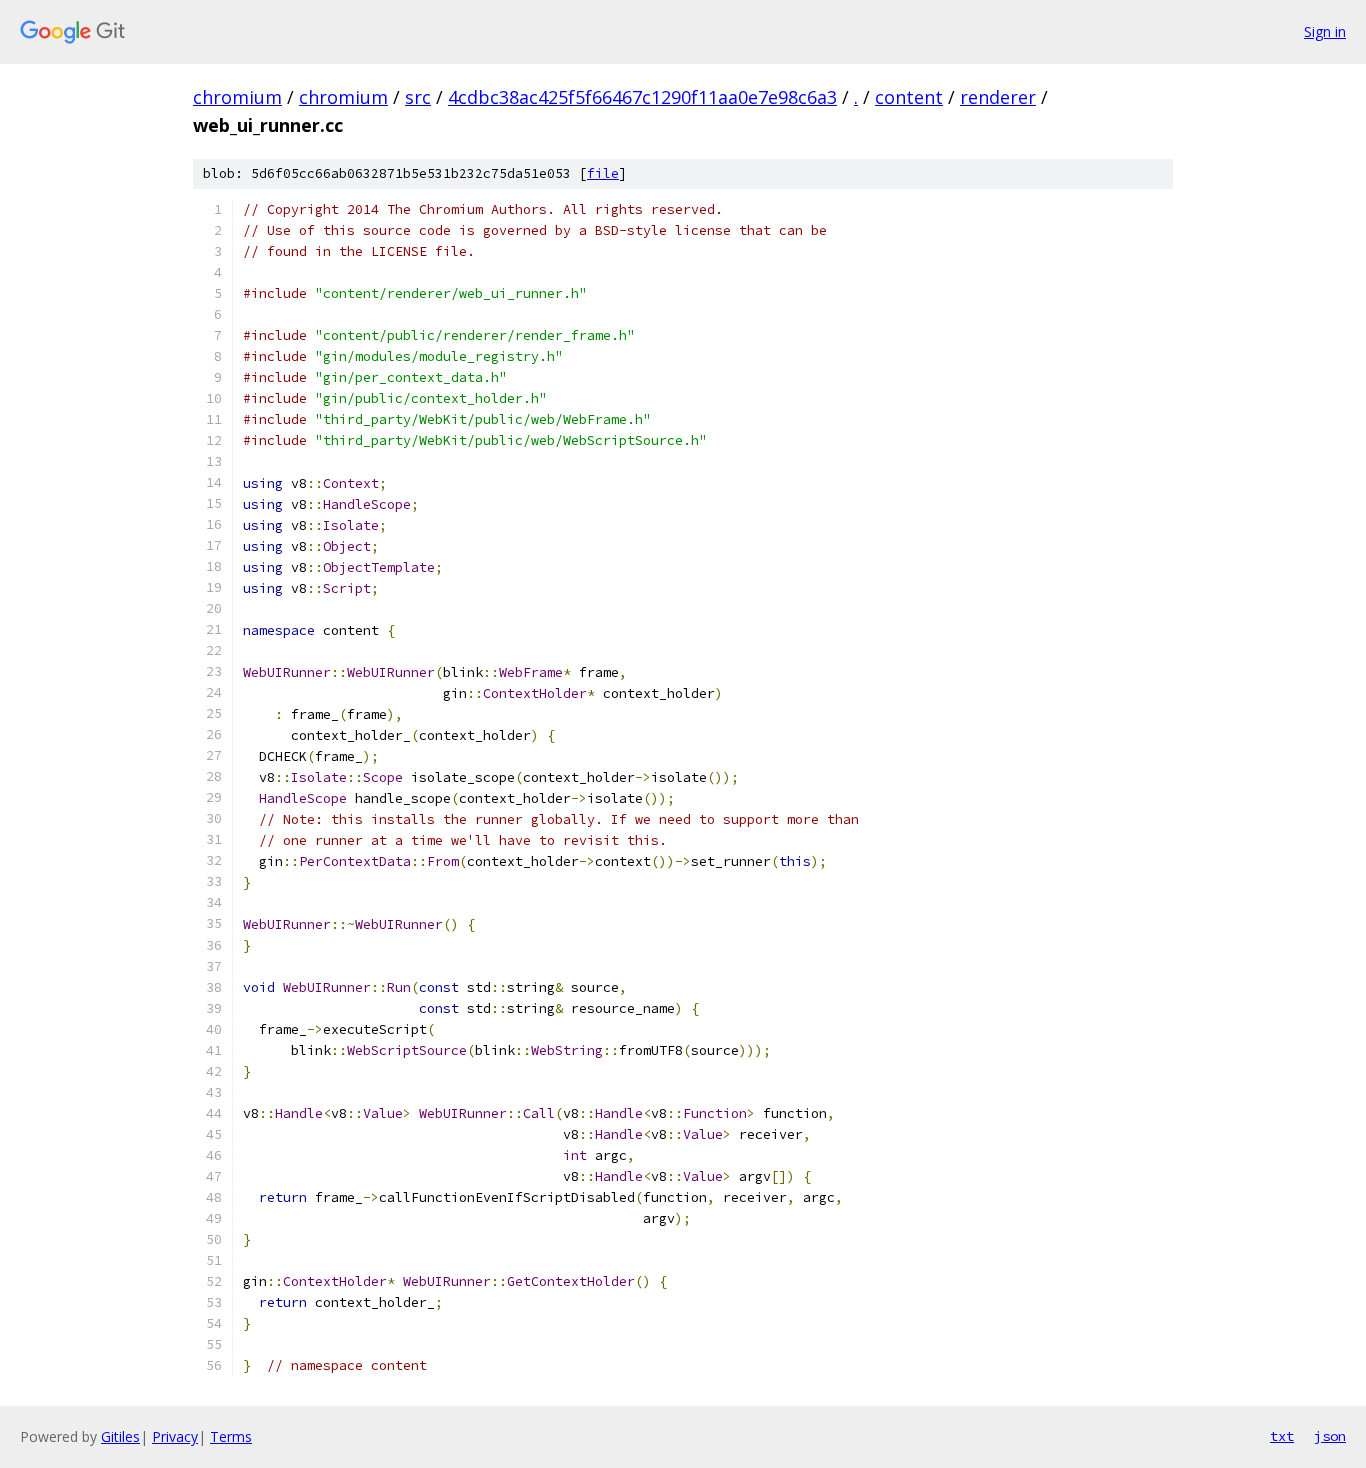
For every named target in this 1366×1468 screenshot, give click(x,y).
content (909, 97)
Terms (231, 1436)
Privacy (175, 1436)
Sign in (1325, 31)
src (418, 97)
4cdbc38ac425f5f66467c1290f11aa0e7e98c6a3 (642, 97)
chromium (237, 97)
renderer (998, 97)
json (1330, 1436)
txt (1282, 1436)
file (603, 173)
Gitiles (120, 1436)
